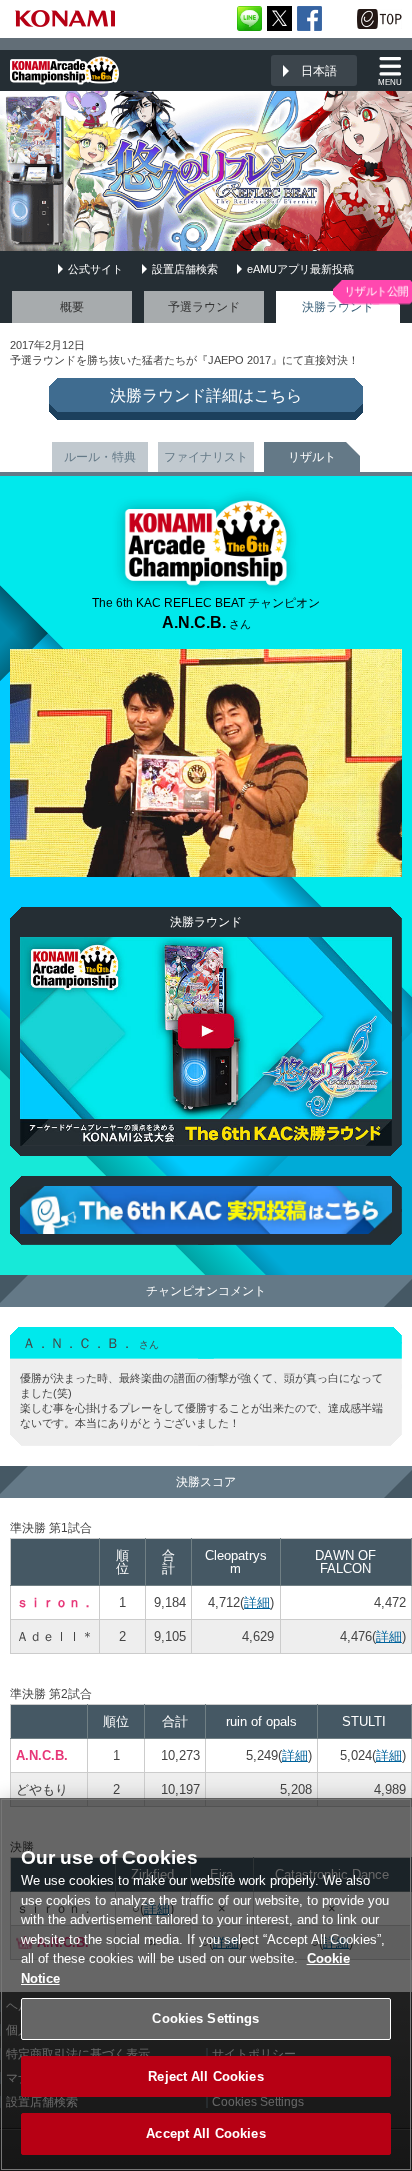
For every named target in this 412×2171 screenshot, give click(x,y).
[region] (206, 1984)
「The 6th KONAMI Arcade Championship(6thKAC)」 (64, 70)
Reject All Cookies (205, 2076)
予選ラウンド (204, 307)
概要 (72, 307)
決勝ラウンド (338, 307)
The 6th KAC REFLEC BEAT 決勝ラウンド (206, 1041)
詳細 (257, 1602)
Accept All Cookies (205, 2133)
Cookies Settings (205, 2018)
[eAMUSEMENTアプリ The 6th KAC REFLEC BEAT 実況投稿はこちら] (206, 1210)
